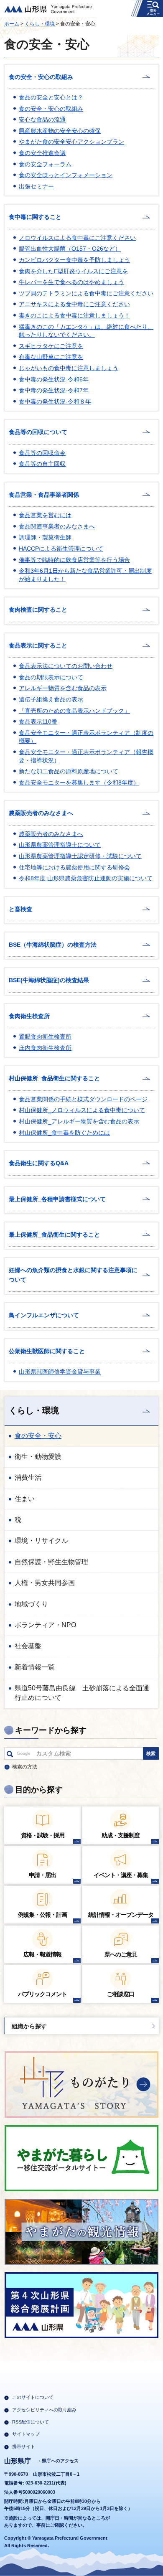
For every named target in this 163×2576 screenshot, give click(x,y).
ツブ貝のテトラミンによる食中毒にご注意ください (86, 293)
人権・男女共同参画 (45, 1583)
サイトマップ (26, 2434)
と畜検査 (20, 909)
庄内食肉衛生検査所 (45, 1048)
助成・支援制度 (121, 1835)
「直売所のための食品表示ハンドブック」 (74, 711)
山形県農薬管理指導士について (60, 845)
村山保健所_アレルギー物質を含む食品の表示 (79, 1121)
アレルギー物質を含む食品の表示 (63, 688)
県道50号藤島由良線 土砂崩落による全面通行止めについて (82, 1693)
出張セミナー (36, 186)
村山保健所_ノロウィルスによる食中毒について (82, 1110)
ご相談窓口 (121, 1994)
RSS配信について (31, 2422)
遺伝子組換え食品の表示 (51, 699)
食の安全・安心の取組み (41, 77)
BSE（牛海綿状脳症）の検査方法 (53, 945)
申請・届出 (42, 1875)
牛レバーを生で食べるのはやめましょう (71, 282)
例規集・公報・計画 (42, 1915)
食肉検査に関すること (38, 610)
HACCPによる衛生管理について (61, 549)
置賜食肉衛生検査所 (45, 1036)
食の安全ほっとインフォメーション (66, 175)
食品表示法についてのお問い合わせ (66, 666)
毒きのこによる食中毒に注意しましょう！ (74, 315)
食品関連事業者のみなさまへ (57, 526)
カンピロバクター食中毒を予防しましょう (74, 260)
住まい (25, 1499)
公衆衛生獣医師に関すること (47, 1351)
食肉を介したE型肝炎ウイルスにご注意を (73, 271)
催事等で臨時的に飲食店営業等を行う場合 (74, 560)
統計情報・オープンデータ (121, 1915)
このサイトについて (33, 2397)
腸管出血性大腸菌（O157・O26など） (70, 249)
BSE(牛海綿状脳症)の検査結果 (49, 980)
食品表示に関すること (38, 645)
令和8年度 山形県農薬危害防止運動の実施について (86, 878)
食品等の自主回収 (42, 464)
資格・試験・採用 (43, 1835)
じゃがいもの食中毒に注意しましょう (69, 368)
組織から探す (29, 2026)
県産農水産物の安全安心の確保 (60, 131)
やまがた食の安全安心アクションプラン (71, 142)
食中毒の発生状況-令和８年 (55, 401)
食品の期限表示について (51, 677)
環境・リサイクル (41, 1541)
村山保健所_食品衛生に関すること (54, 1078)
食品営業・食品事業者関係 (44, 495)
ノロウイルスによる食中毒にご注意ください (77, 238)
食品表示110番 (38, 721)
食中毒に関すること (35, 217)
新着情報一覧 (35, 1667)
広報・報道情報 (42, 1954)
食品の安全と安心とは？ (51, 97)
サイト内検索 (10, 1755)
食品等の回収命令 (42, 453)
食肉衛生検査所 (29, 1016)
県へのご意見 (121, 1954)
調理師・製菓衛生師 (45, 537)
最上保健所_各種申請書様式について (57, 1199)
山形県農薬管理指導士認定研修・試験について (80, 856)
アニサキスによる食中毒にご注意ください (74, 304)
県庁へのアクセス (60, 2461)
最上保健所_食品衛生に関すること (54, 1235)
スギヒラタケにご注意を (51, 346)
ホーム (12, 24)
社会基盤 (28, 1646)
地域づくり (31, 1604)
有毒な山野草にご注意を (51, 357)
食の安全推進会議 (42, 153)
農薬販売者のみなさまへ (41, 813)
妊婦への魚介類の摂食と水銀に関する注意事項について (73, 1275)
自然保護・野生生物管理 (51, 1562)
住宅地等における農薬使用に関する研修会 (74, 867)
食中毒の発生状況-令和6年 (54, 379)
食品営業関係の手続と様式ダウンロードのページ (83, 1099)
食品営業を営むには (45, 515)
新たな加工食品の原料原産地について (69, 771)
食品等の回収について (38, 432)
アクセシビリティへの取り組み (44, 2410)
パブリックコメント (42, 1994)
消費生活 (28, 1477)
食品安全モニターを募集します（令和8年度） (79, 782)
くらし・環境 (40, 24)
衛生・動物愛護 (38, 1457)
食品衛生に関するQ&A (39, 1163)
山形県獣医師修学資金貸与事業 (60, 1372)
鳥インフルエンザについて (44, 1315)
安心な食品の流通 (42, 119)
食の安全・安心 (38, 1436)
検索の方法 (25, 1767)
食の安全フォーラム (45, 164)
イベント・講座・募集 (121, 1875)
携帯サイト (24, 2446)
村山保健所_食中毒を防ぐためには (64, 1133)
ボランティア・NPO (45, 1625)
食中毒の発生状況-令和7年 (54, 390)
